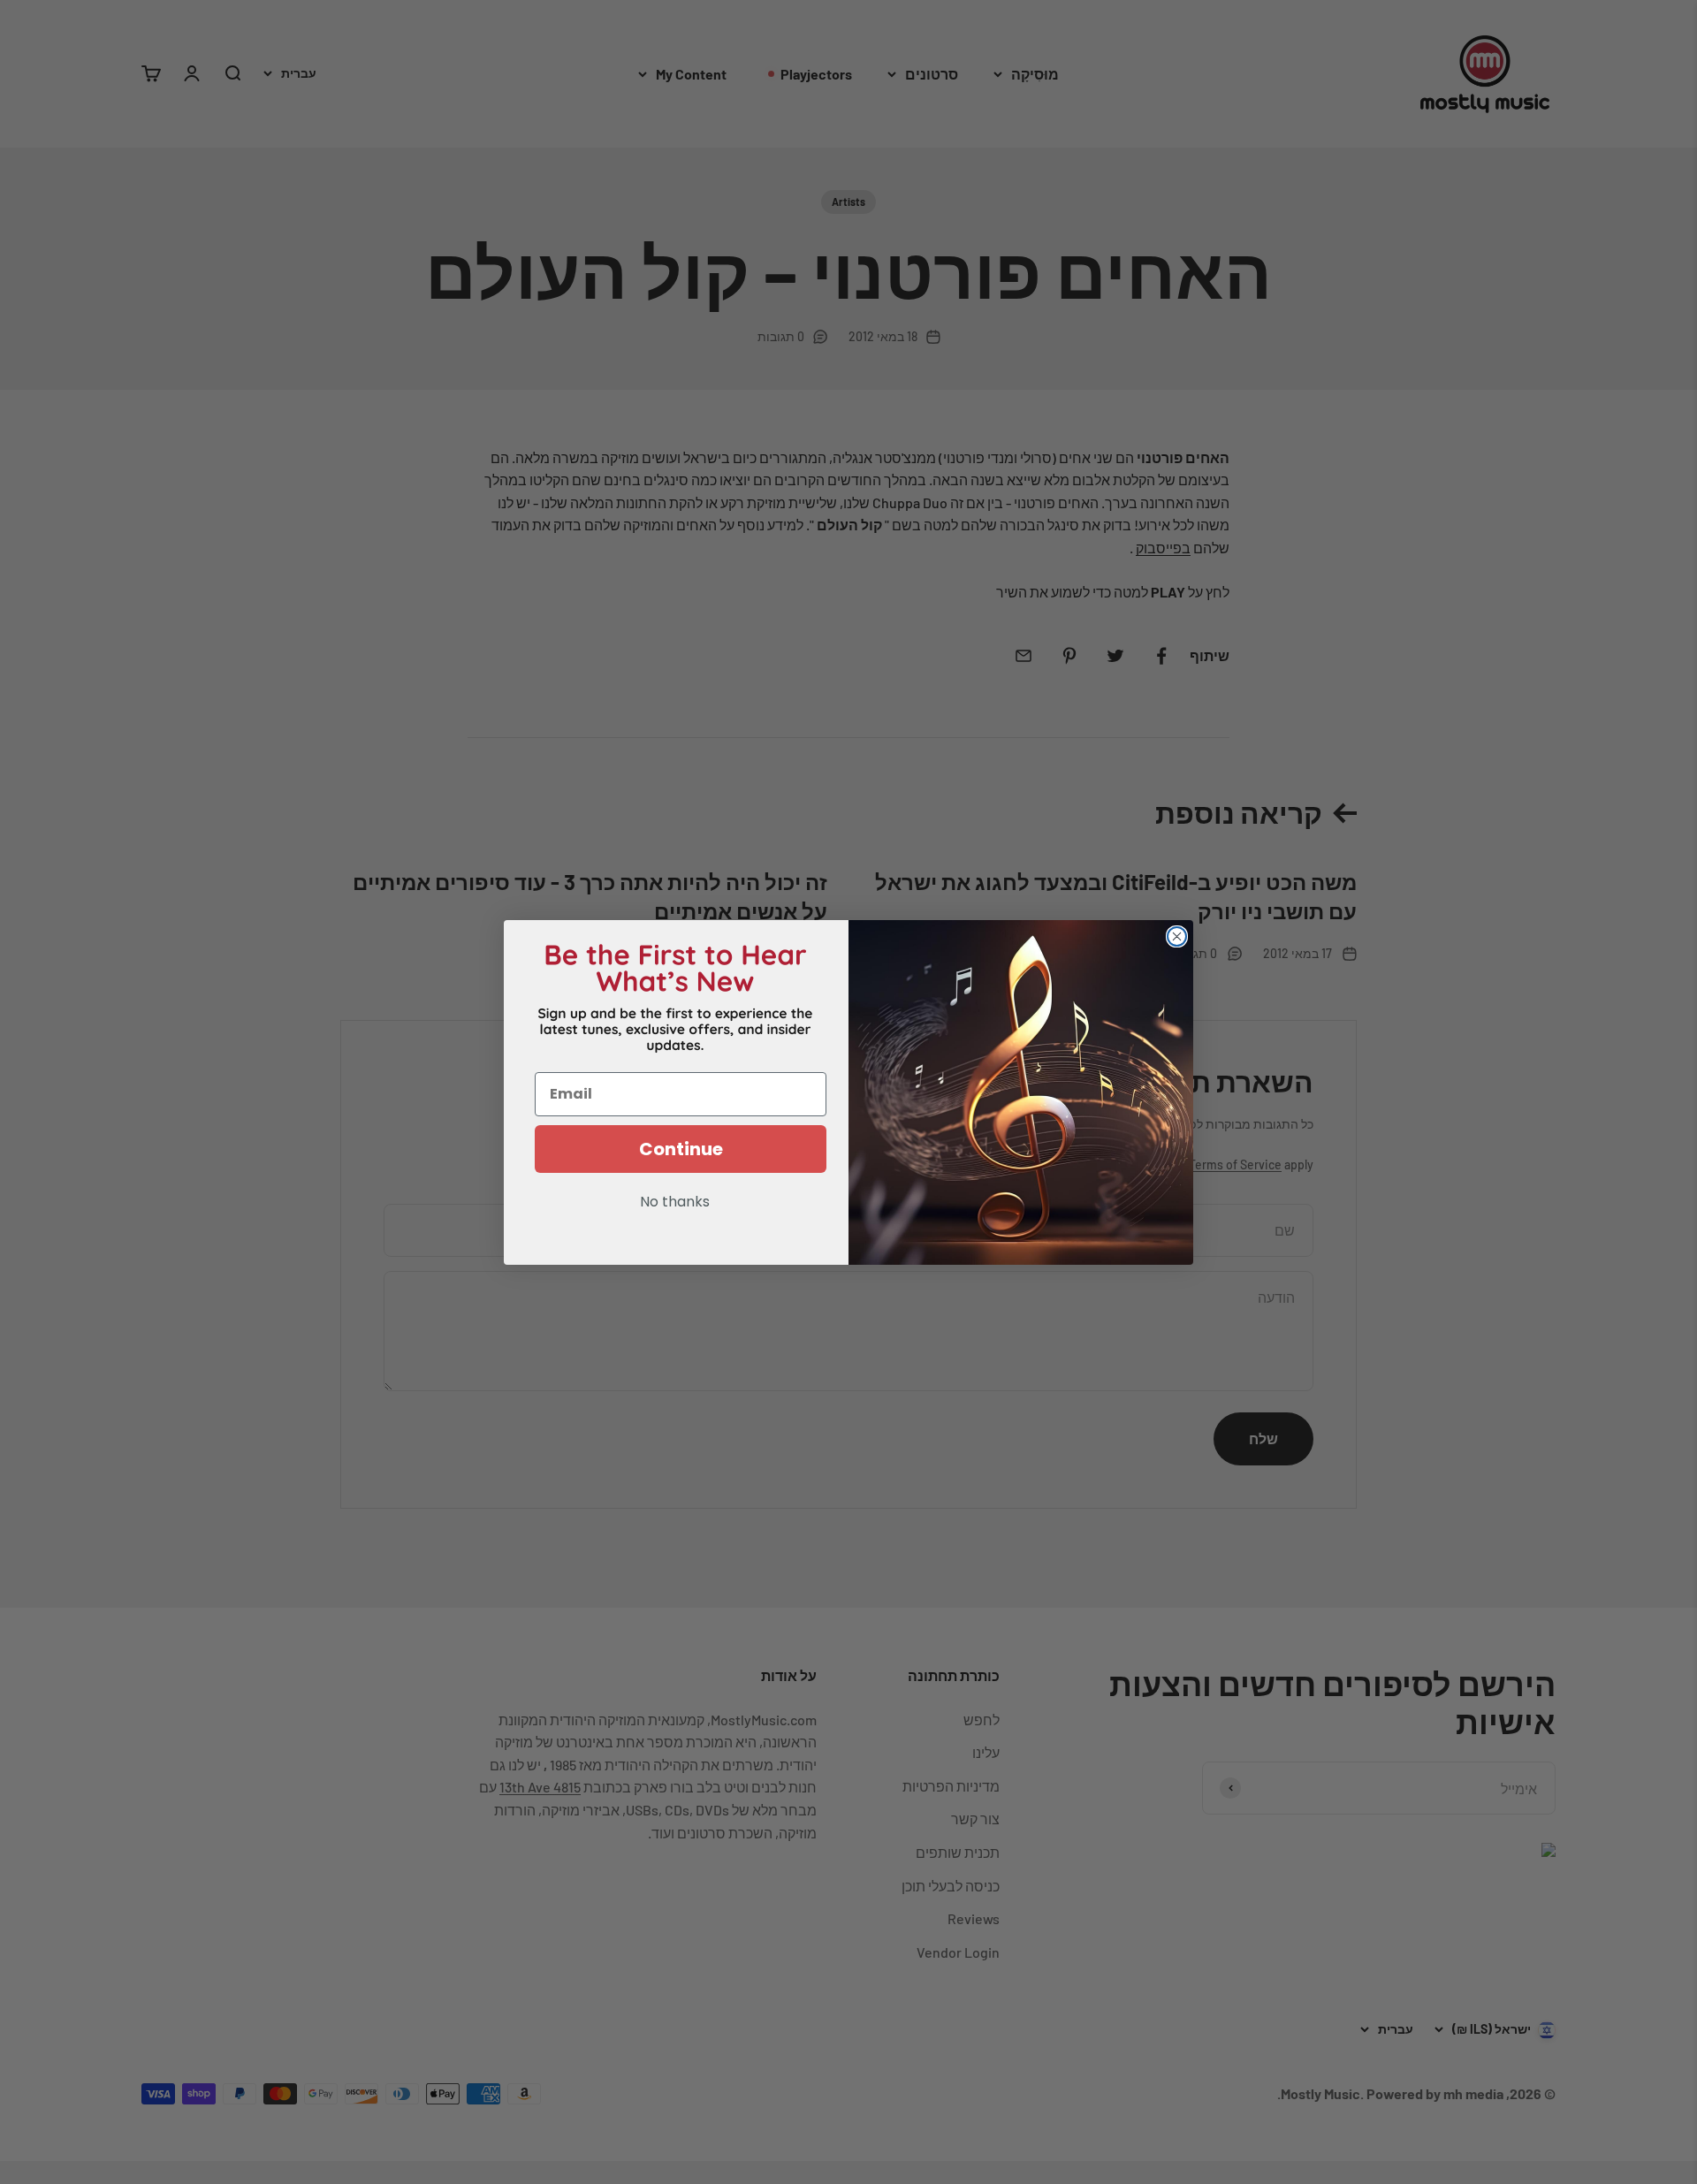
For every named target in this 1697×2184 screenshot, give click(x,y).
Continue (681, 1149)
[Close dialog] (1177, 936)
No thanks (675, 1203)
